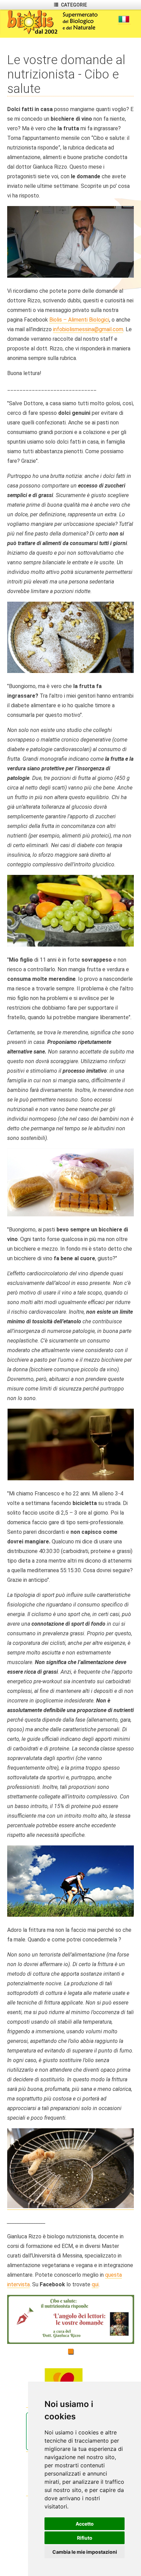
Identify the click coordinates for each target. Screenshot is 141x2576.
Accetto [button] (85, 2524)
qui (95, 2284)
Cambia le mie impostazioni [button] (85, 2552)
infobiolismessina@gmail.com (88, 329)
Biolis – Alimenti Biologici (79, 320)
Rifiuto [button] (85, 2538)
